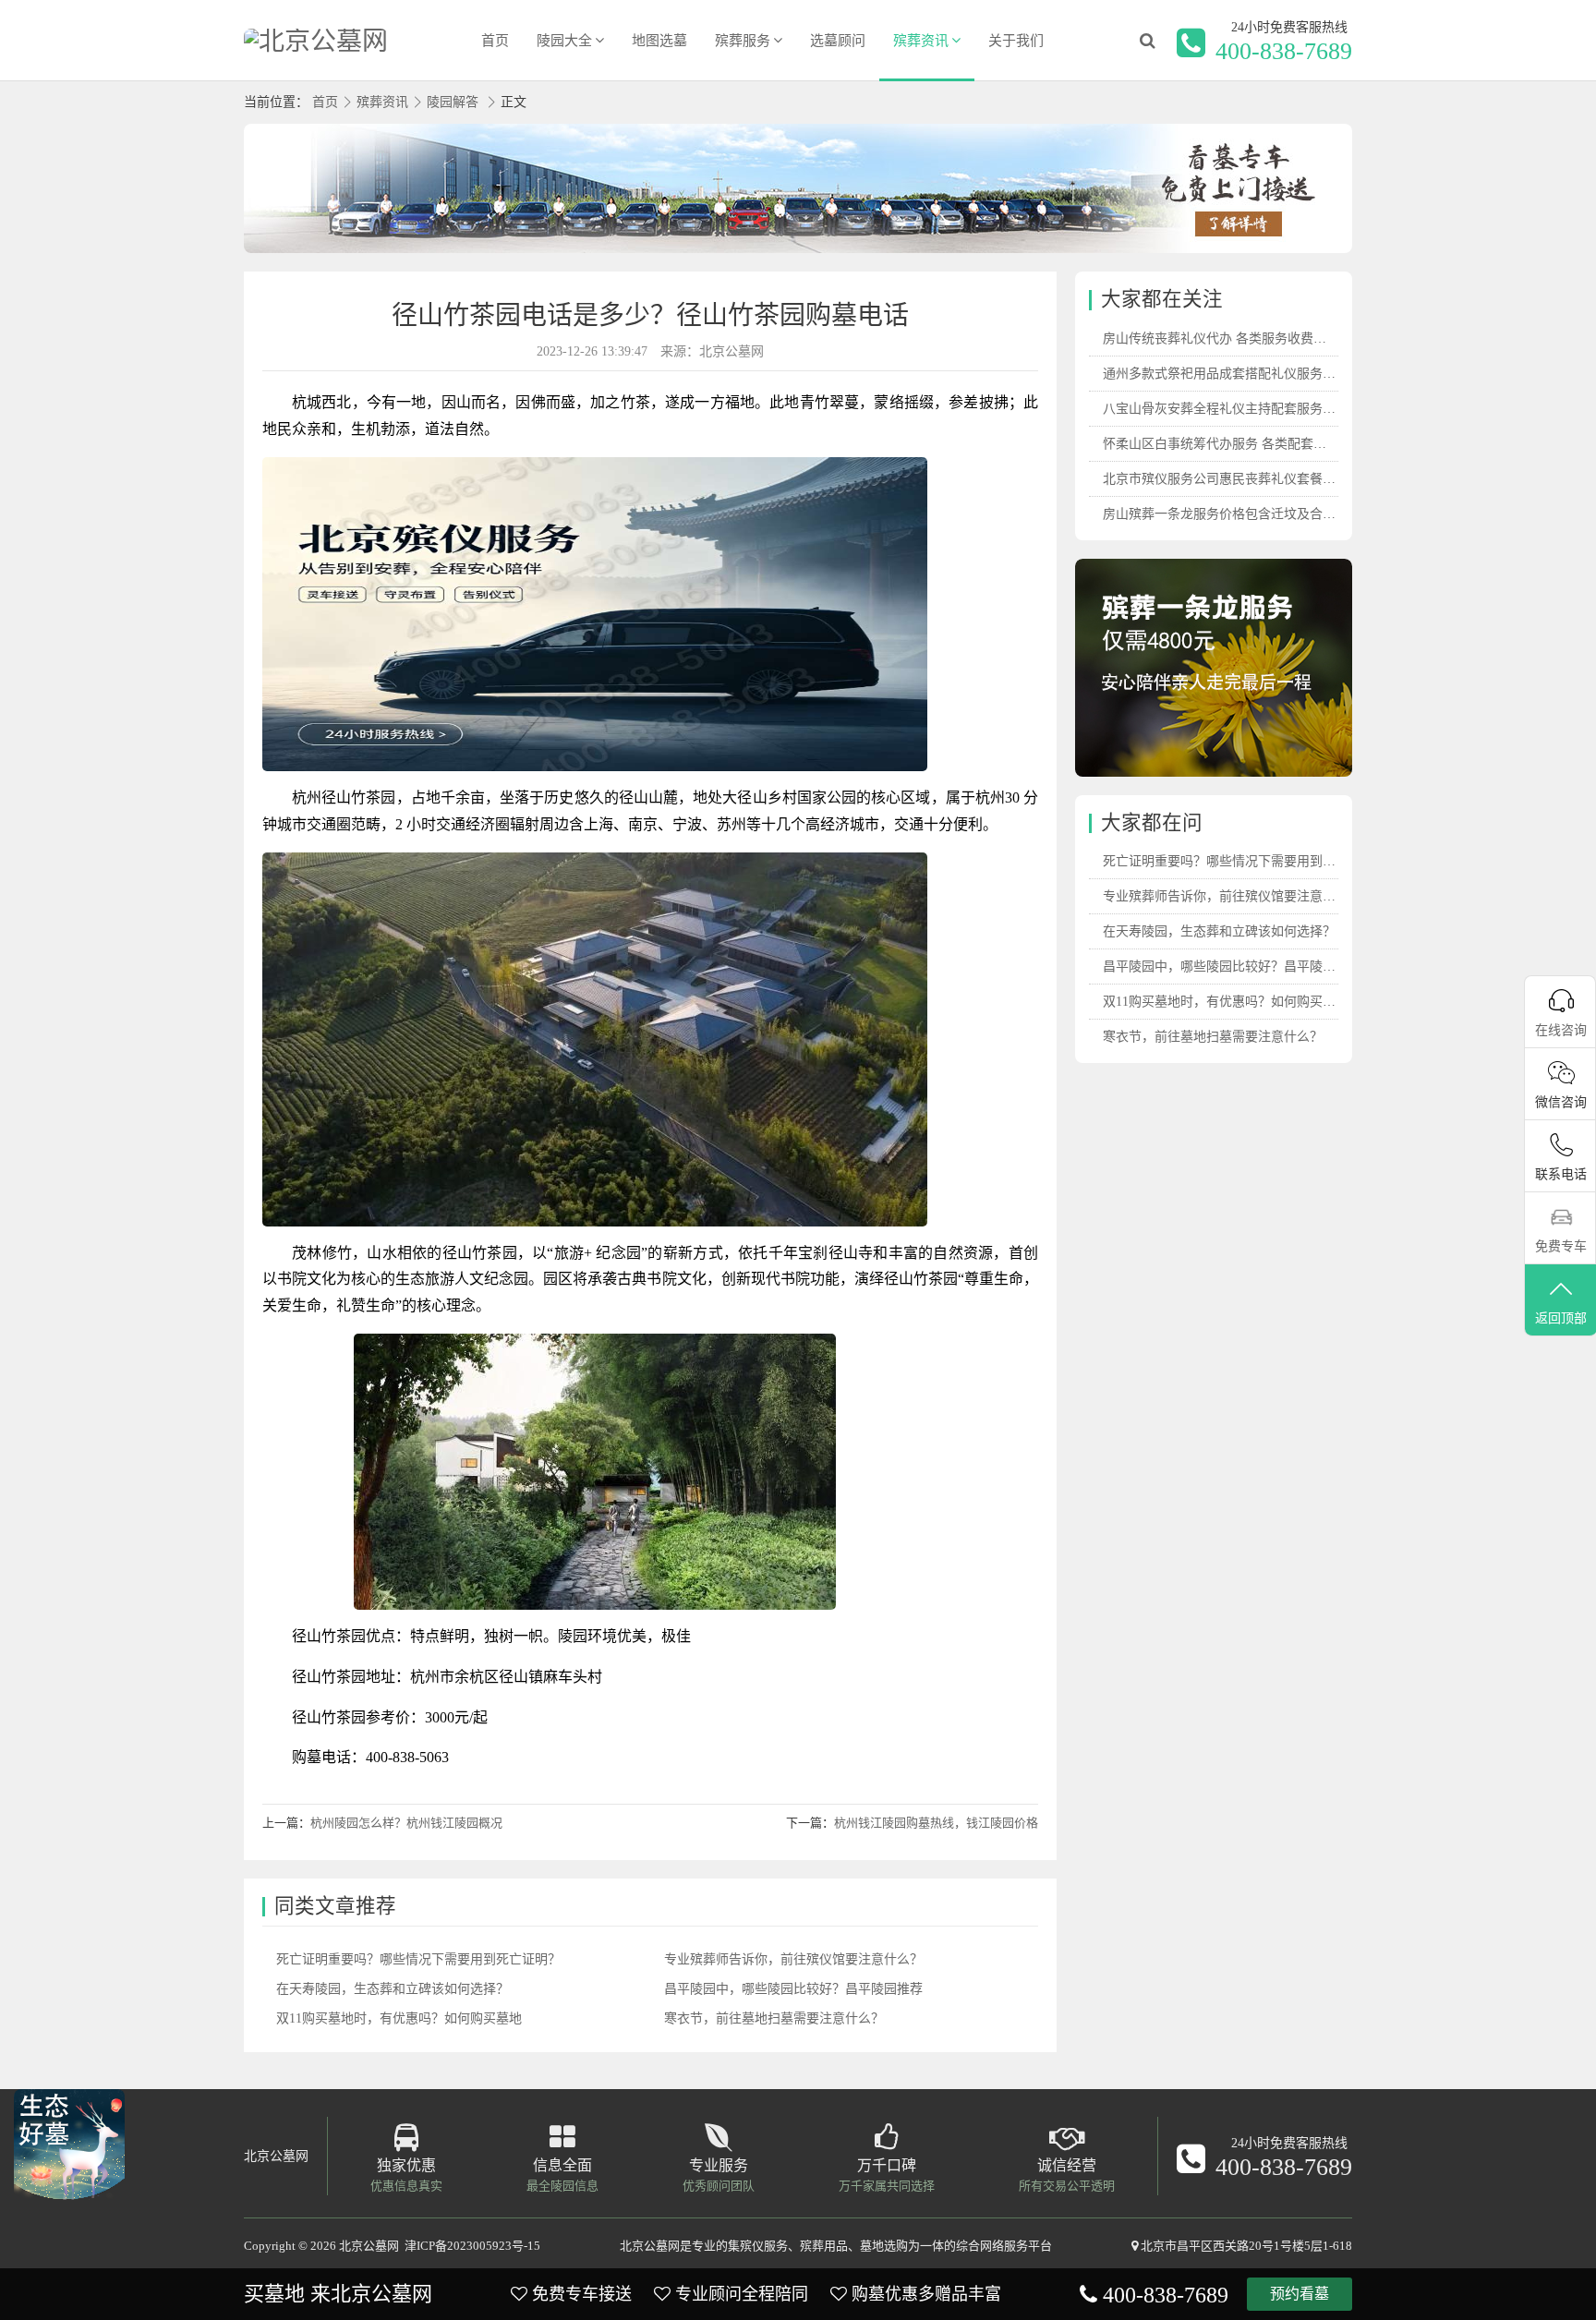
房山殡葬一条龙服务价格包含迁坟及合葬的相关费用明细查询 (1277, 514)
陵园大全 (564, 41)
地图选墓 (659, 41)
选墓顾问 (838, 41)
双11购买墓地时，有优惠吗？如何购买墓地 (399, 2018)
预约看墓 (1300, 2294)
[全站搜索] (1147, 41)
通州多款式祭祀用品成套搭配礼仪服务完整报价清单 (1251, 374)
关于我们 (1016, 41)
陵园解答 (453, 102)
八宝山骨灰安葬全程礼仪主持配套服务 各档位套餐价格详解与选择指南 (1305, 409)
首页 (495, 41)
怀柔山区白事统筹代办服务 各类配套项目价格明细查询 (1260, 444)
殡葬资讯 (921, 41)
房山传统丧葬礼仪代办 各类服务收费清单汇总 (1234, 338)
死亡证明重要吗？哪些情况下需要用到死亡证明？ (418, 1959)
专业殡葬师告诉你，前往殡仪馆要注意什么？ (793, 1959)
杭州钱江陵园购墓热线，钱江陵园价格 (936, 1823)
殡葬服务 (743, 41)
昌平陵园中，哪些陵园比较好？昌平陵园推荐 (793, 1989)
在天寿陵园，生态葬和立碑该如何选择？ (393, 1989)
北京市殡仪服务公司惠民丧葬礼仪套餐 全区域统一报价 (1260, 479)
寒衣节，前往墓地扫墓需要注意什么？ (774, 2018)
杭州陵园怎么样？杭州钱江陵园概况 (406, 1823)
